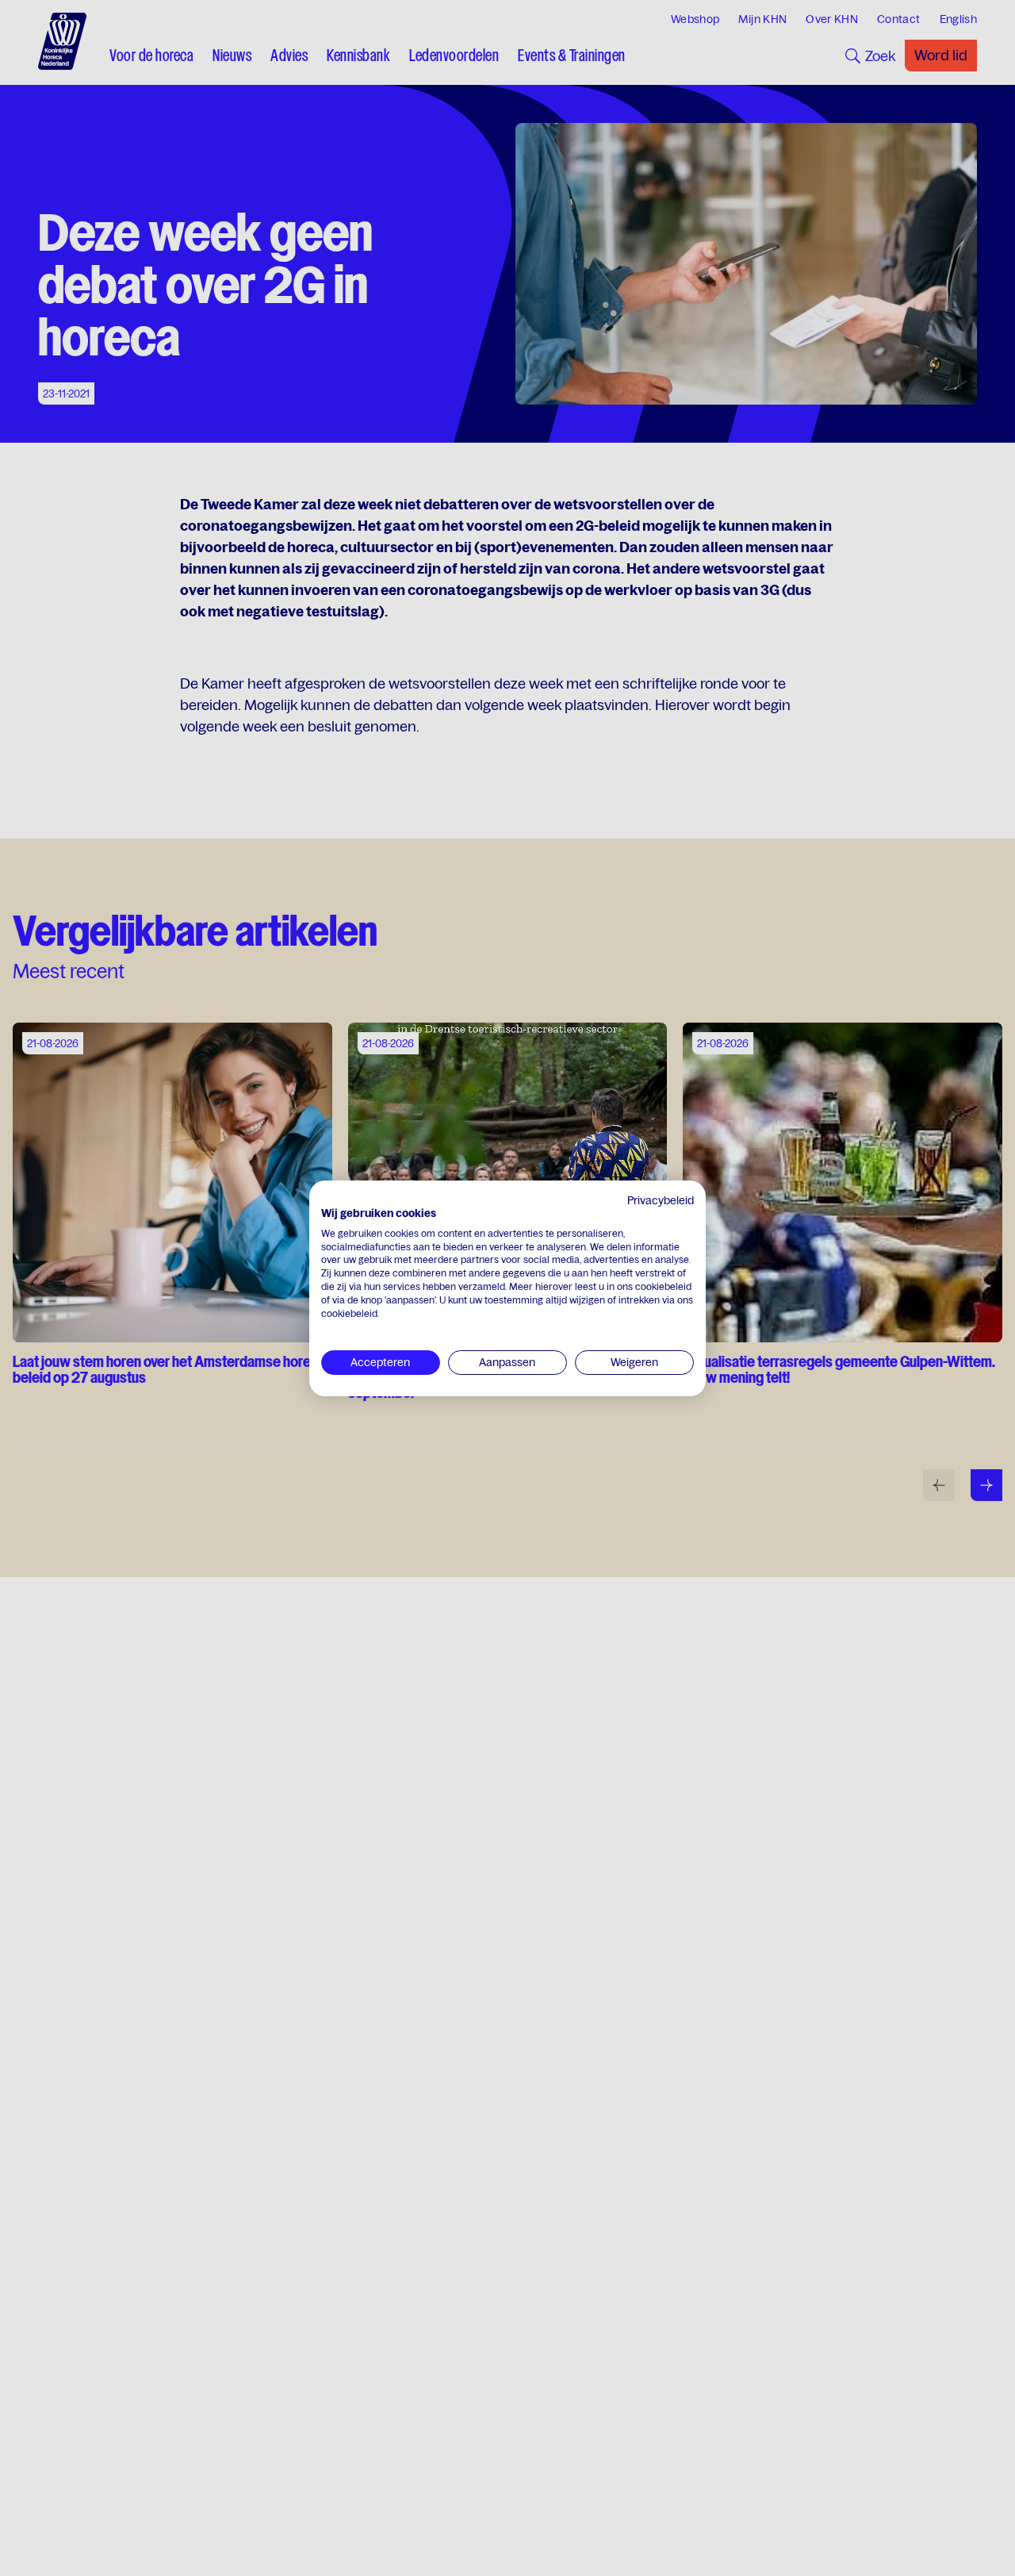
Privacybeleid (661, 1200)
